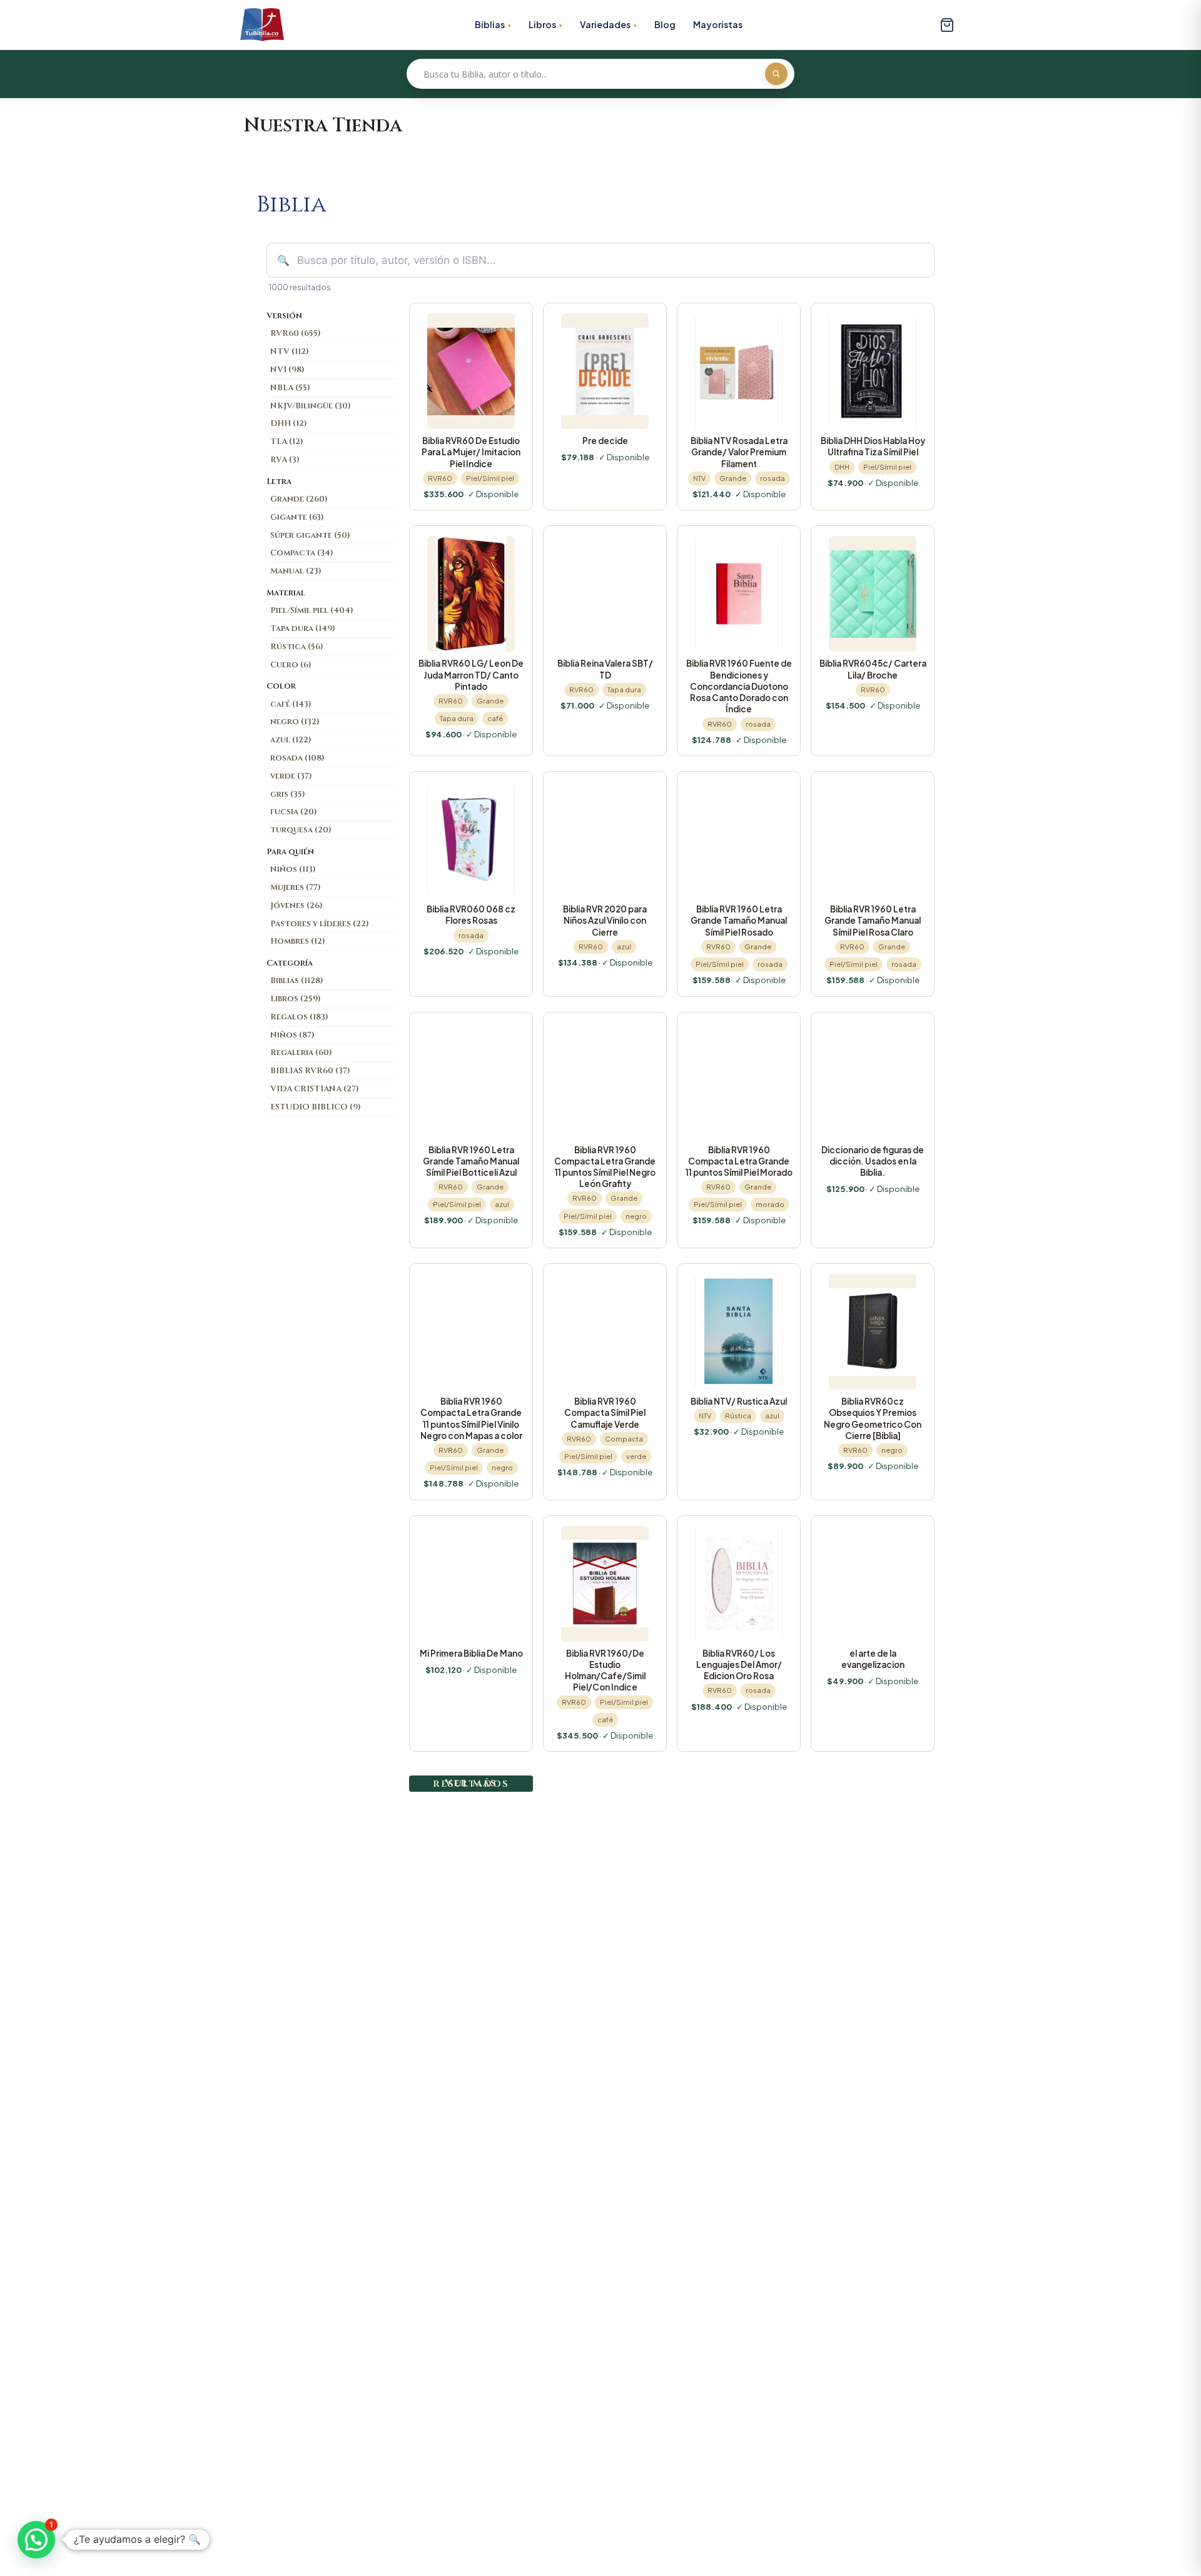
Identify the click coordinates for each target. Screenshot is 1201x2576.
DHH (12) (289, 423)
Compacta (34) (302, 553)
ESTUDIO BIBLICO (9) (316, 1107)
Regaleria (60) (301, 1053)
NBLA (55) (290, 388)
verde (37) (291, 776)
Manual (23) (296, 571)
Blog (665, 24)
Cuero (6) (291, 665)
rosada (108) (297, 758)
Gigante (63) (297, 517)
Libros (542, 24)
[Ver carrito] (947, 25)
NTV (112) (290, 351)
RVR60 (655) (296, 333)
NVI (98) (287, 370)
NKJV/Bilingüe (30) (311, 406)
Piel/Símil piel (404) (312, 610)
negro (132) (295, 722)
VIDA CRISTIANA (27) (315, 1089)
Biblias (490, 24)
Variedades (605, 24)
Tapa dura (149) (303, 629)
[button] (36, 2540)
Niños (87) (292, 1035)
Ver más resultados (471, 1783)
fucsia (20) (294, 812)
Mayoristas (718, 24)
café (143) (291, 704)
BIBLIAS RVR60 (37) (310, 1071)
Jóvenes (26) (296, 906)
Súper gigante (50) (310, 535)
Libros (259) (296, 999)
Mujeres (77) (296, 887)
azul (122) (291, 740)
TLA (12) (287, 442)
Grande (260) (299, 499)
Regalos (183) (299, 1017)
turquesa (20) (301, 830)
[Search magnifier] (776, 74)
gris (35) (288, 794)
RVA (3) (285, 460)
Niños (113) (293, 869)
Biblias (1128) (297, 981)
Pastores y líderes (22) (320, 924)
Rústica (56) (297, 647)
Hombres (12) (298, 941)
